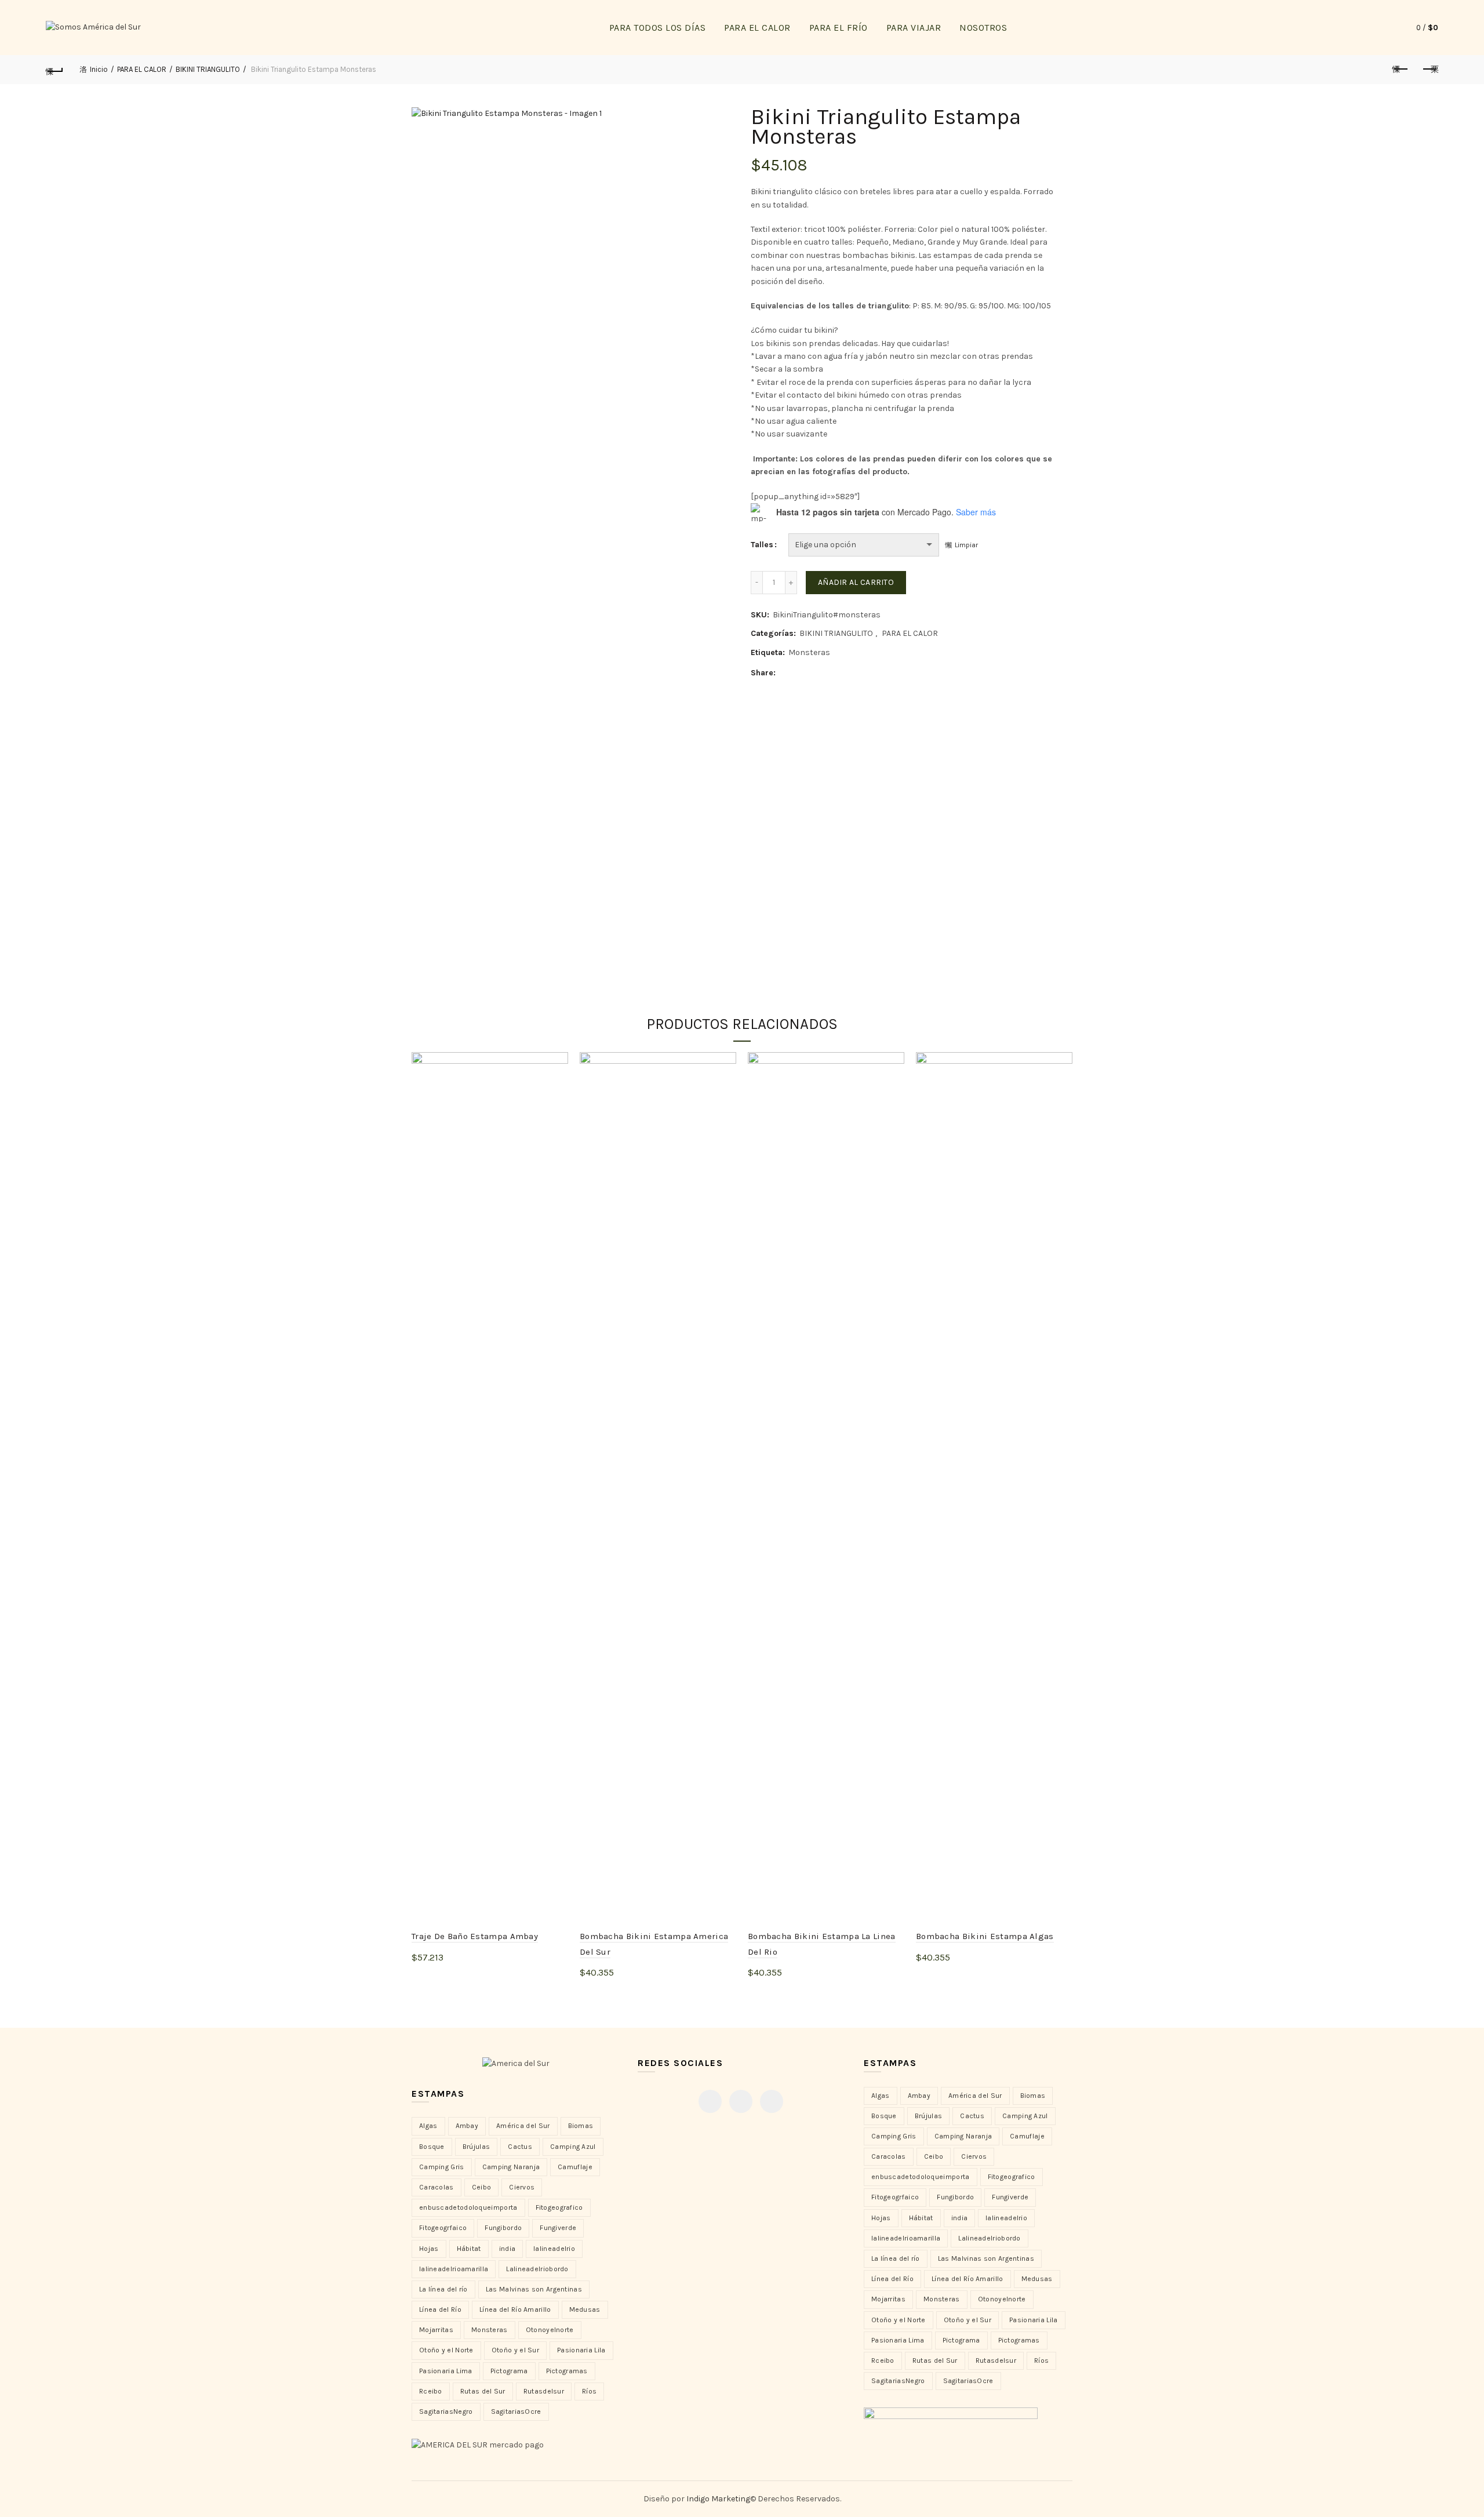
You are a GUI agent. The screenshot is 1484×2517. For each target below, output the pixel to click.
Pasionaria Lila (581, 2350)
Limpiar (966, 545)
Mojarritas (436, 2330)
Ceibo (482, 2187)
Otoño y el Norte (446, 2350)
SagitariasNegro (446, 2411)
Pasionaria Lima (446, 2371)
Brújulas (476, 2147)
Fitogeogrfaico (443, 2228)
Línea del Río (440, 2309)
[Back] (54, 70)
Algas (428, 2126)
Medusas (585, 2309)
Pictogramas (567, 2371)
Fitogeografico (559, 2207)
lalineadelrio (554, 2249)
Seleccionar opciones (468, 1976)
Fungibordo (503, 2228)
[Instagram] (741, 2101)
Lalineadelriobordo (537, 2269)
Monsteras (809, 652)
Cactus (520, 2147)
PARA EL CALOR (757, 28)
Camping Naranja (511, 2167)
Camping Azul (573, 2147)
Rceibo (431, 2391)
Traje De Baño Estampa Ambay (475, 1936)
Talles (762, 545)
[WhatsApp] (772, 2101)
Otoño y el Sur (515, 2350)
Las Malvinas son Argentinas (534, 2289)
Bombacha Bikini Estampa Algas (985, 1936)
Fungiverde (558, 2228)
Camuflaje (575, 2167)
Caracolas (437, 2187)
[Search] (1380, 28)
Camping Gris (442, 2167)
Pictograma (509, 2371)
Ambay (467, 2126)
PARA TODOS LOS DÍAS (658, 28)
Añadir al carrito (856, 582)
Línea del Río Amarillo (515, 2309)
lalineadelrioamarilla (454, 2269)
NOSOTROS (983, 28)
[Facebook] (710, 2101)
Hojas (429, 2249)
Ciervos (522, 2187)
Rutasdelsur (544, 2391)
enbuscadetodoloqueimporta (468, 2207)
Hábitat (469, 2249)
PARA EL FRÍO (839, 28)
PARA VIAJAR (914, 28)
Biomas (581, 2126)
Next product (1430, 70)
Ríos (589, 2391)
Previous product (1401, 70)
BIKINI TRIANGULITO (208, 69)
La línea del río (443, 2289)
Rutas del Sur (483, 2391)
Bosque (432, 2147)
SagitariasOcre (516, 2411)
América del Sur (523, 2126)
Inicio (99, 69)
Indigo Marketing (718, 2499)
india (508, 2249)
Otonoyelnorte (550, 2330)
